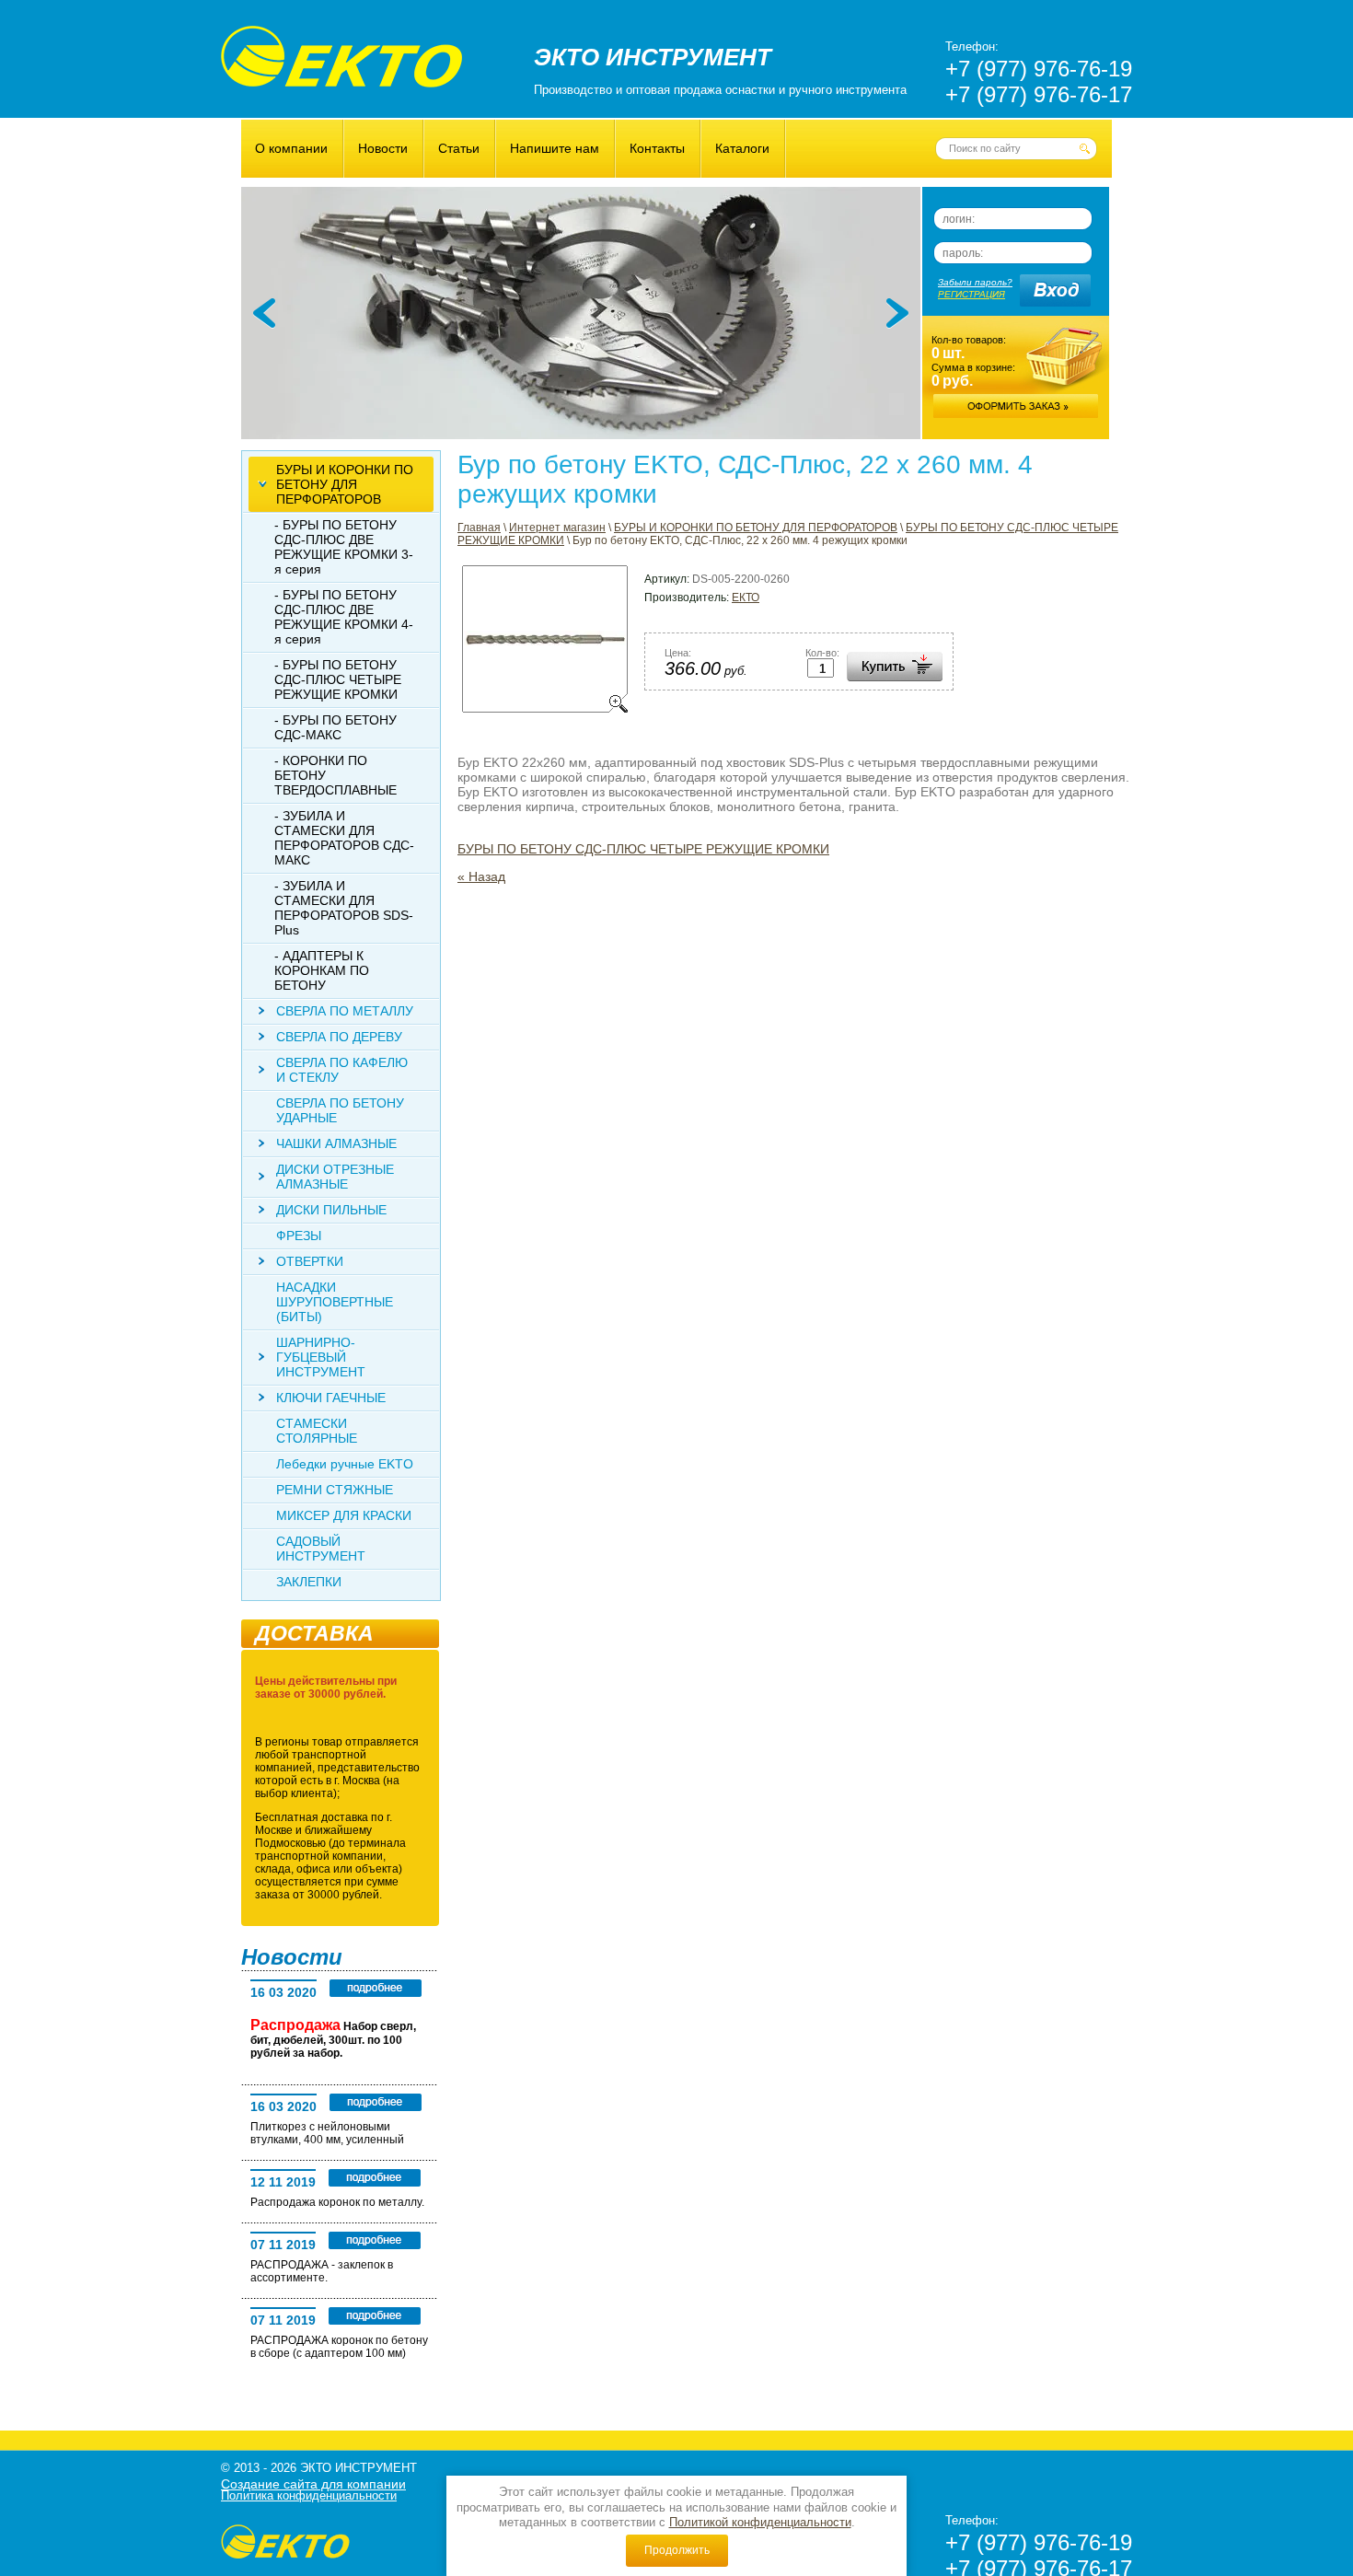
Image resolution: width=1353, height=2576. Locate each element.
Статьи (459, 148)
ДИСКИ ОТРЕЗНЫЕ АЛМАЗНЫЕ (335, 1177)
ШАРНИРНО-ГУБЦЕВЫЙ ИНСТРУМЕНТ (321, 1357)
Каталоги (742, 148)
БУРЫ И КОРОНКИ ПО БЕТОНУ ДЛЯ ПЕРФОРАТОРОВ (756, 528)
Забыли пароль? (975, 282)
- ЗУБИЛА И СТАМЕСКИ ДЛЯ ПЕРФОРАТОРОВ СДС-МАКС (344, 838)
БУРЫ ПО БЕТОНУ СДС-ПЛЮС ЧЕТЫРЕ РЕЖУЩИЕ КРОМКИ (643, 849)
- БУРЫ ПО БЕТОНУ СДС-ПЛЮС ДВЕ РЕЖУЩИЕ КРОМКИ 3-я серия (344, 547)
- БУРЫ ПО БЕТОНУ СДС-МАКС (335, 727)
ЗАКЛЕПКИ (309, 1582)
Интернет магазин (557, 528)
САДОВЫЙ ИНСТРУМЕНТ (321, 1549)
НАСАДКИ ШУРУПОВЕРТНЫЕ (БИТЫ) (335, 1302)
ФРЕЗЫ (299, 1236)
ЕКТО (746, 598)
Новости (383, 148)
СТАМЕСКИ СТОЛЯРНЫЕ (317, 1431)
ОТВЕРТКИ (310, 1261)
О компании (291, 148)
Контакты (657, 148)
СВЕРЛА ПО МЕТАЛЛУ (345, 1011)
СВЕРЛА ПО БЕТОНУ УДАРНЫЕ (340, 1110)
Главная (479, 528)
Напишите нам (555, 148)
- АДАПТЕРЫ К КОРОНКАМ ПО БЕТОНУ (322, 970)
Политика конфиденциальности (309, 2495)
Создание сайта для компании (313, 2484)
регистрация (971, 294)
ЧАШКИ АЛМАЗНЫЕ (336, 1143)
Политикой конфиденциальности (760, 2522)
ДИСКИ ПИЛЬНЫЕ (331, 1210)
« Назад (481, 876)
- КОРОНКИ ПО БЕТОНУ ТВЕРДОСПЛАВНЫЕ (335, 775)
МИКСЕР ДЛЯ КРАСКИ (344, 1515)
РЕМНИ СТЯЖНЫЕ (335, 1490)
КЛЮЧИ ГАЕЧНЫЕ (331, 1398)
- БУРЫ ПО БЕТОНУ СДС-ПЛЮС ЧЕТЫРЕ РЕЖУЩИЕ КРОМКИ (338, 679)
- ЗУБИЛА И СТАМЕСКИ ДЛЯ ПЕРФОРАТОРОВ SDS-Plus (344, 908)
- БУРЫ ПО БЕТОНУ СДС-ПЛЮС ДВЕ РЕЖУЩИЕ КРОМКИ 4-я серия (344, 617)
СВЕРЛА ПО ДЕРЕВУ (339, 1037)
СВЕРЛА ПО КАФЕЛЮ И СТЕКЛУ (342, 1070)
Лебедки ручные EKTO (345, 1464)
